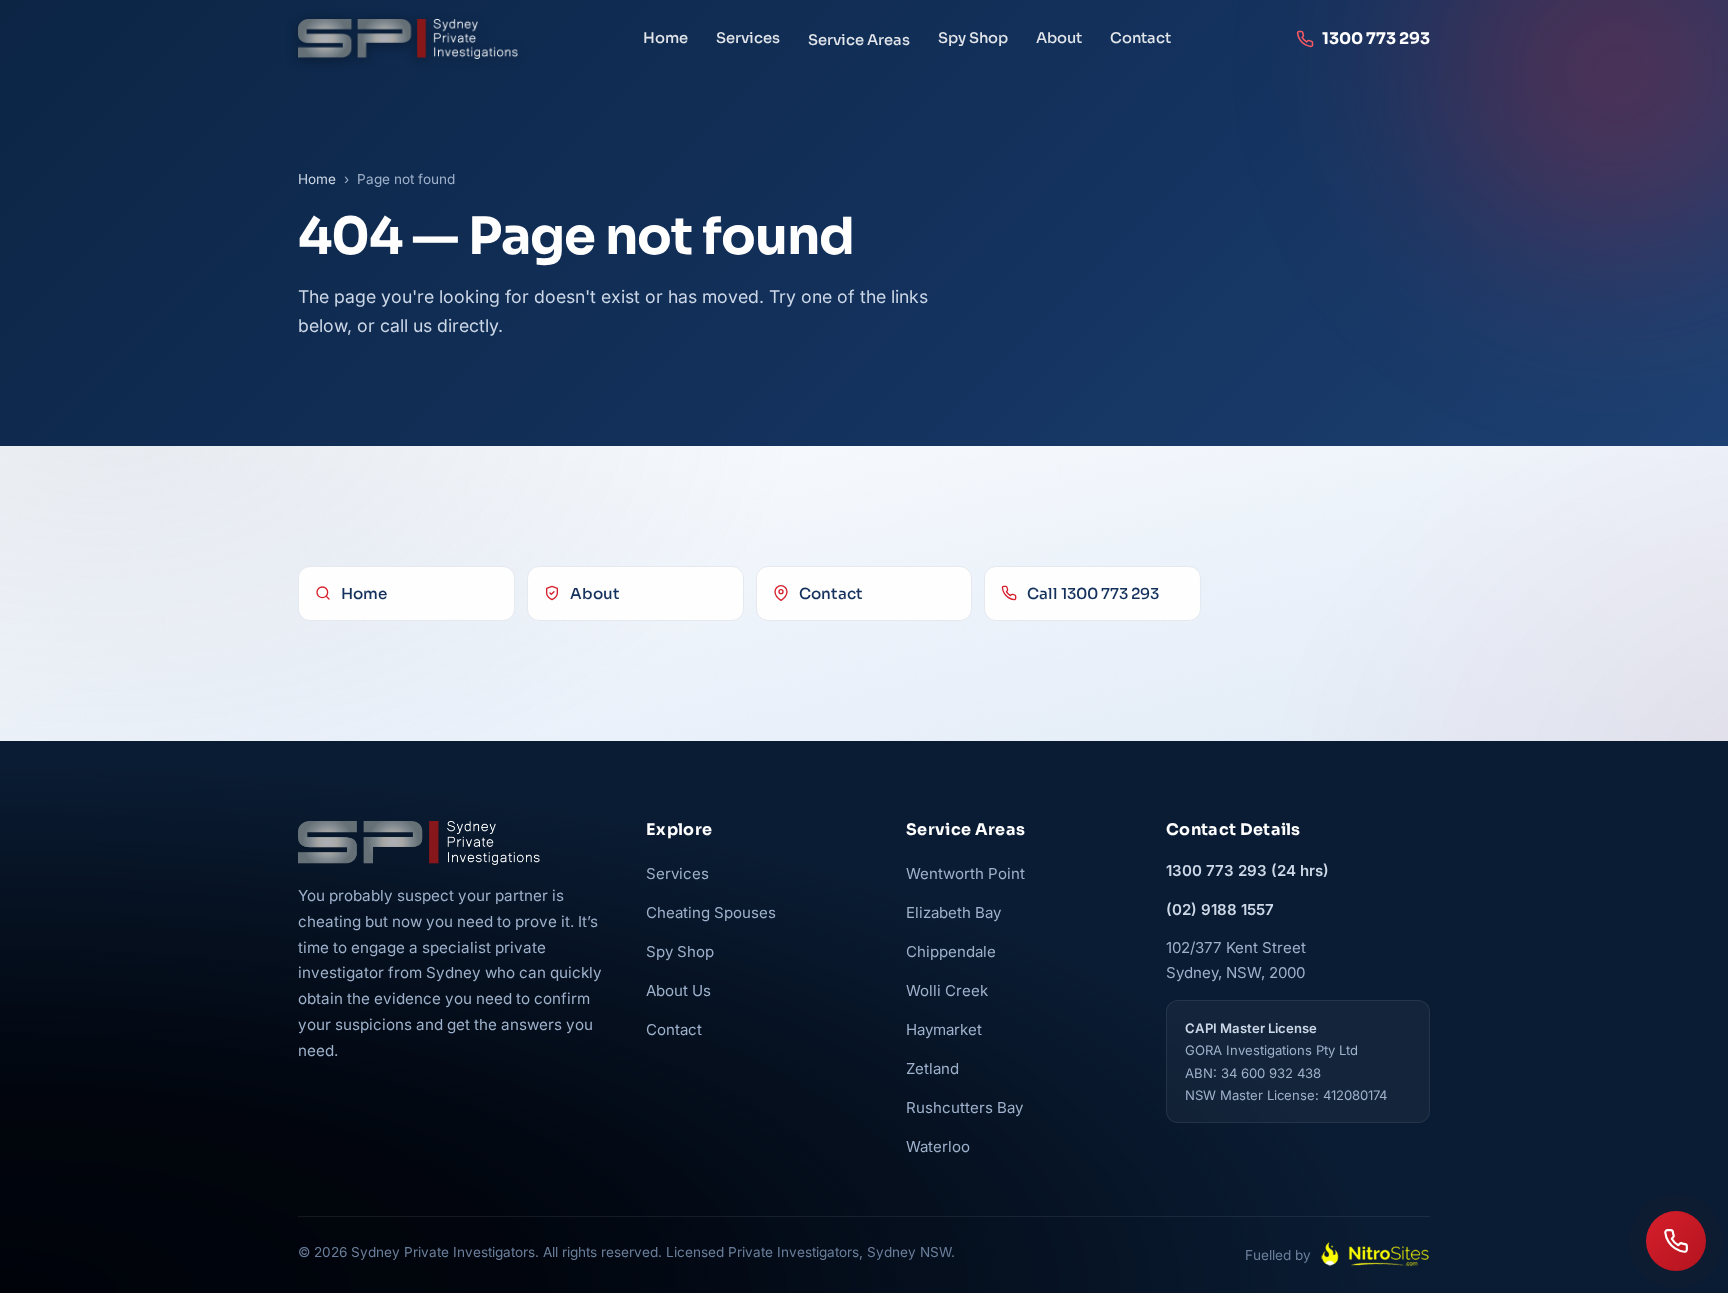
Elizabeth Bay (953, 912)
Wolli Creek (947, 990)
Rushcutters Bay (964, 1107)
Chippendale (951, 951)
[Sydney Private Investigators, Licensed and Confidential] (408, 39)
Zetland (932, 1068)
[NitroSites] (1375, 1255)
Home (665, 38)
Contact (1140, 38)
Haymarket (944, 1029)
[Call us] (1676, 1241)
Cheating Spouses (711, 912)
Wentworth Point (965, 873)
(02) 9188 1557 (1220, 909)
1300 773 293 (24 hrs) (1247, 870)
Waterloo (938, 1146)
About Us (678, 990)
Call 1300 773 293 (1093, 593)
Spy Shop (973, 38)
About (1059, 38)
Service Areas (859, 40)
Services (748, 38)
